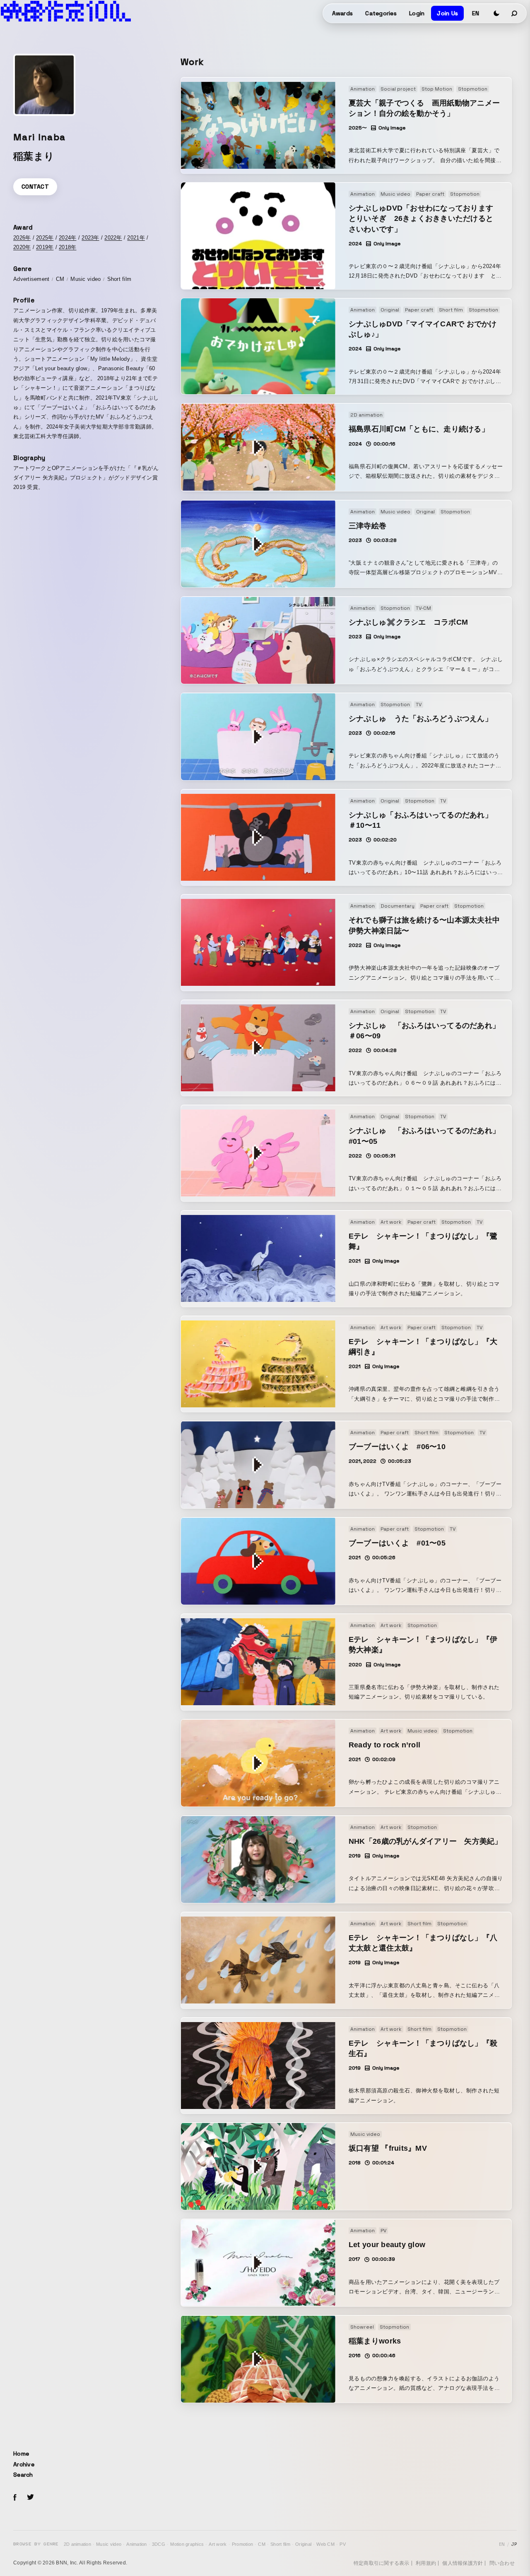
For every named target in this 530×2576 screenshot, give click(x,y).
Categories (381, 13)
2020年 (22, 247)
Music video (109, 2544)
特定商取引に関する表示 (382, 2563)
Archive (24, 2464)
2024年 (67, 238)
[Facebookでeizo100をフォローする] (15, 2499)
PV (343, 2544)
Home (21, 2454)
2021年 (136, 238)
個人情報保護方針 (463, 2563)
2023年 (90, 238)
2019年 (45, 247)
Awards (343, 13)
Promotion (242, 2544)
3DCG (159, 2544)
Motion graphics (187, 2544)
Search (23, 2475)
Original (303, 2544)
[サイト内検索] (515, 13)
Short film (280, 2544)
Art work (218, 2544)
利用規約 (426, 2563)
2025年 (45, 238)
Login (417, 13)
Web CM (325, 2544)
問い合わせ (502, 2563)
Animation (136, 2544)
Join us (447, 13)
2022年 (113, 238)
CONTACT (35, 187)
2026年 (22, 238)
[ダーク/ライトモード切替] (496, 13)
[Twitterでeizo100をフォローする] (30, 2498)
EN (476, 13)
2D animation (77, 2544)
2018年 (67, 247)
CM (262, 2544)
